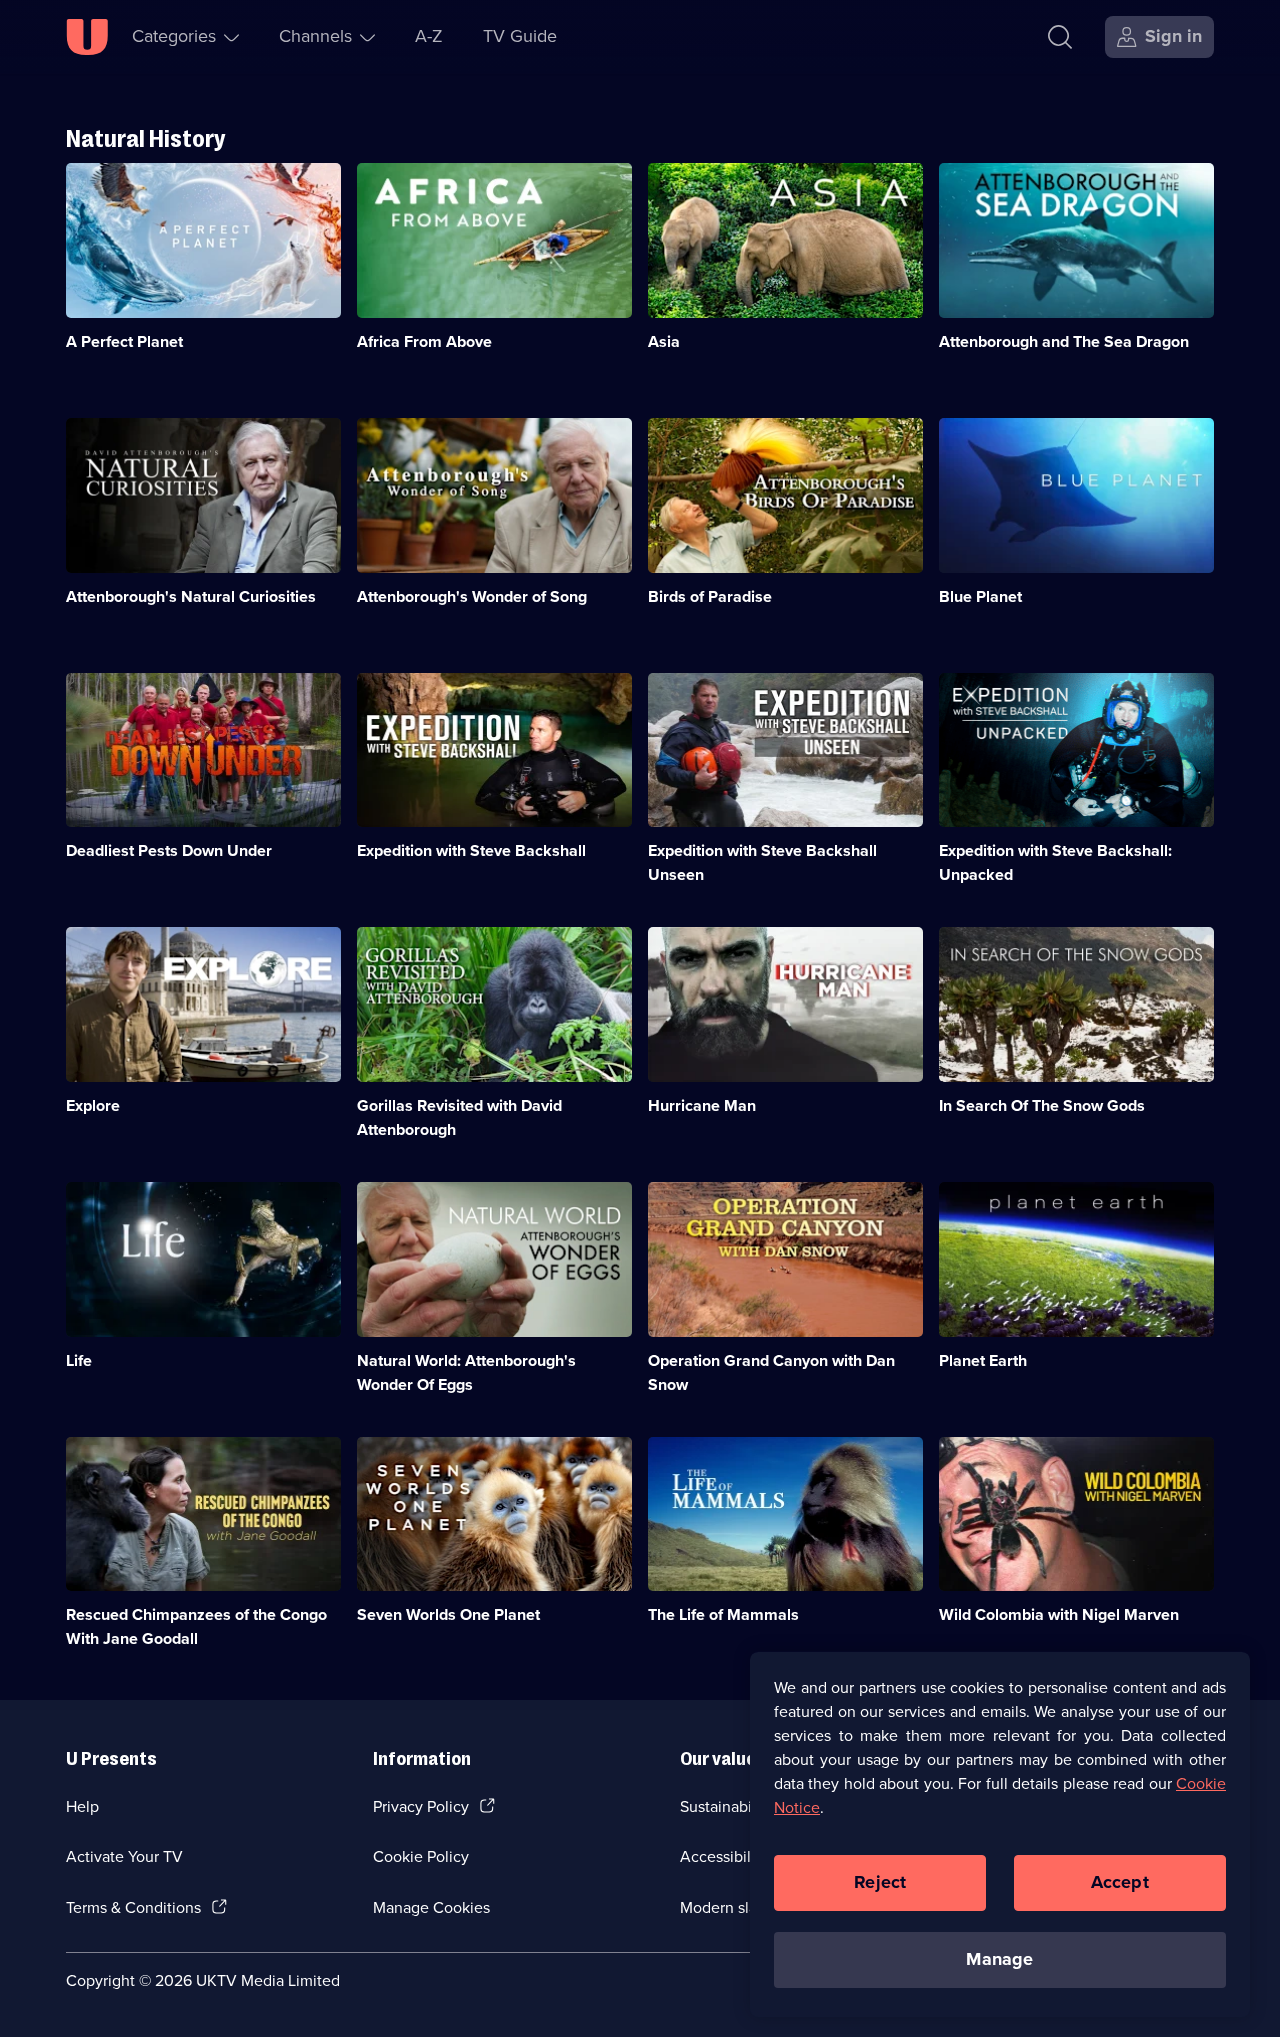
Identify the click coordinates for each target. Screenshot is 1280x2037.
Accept (1120, 1882)
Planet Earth (983, 1360)
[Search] (1060, 37)
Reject (880, 1882)
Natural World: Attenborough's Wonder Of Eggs (466, 1372)
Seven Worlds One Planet (448, 1614)
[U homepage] (87, 37)
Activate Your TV (124, 1856)
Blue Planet (980, 596)
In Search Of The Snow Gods (1042, 1105)
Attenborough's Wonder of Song (472, 596)
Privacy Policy (421, 1806)
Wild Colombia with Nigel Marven (1059, 1614)
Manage (999, 1959)
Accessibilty (722, 1856)
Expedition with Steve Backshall (471, 850)
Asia (664, 341)
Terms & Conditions (133, 1907)
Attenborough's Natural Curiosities (191, 596)
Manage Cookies (431, 1907)
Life (79, 1360)
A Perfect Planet (124, 341)
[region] (1000, 1834)
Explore (93, 1105)
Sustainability (726, 1806)
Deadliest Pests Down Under (169, 850)
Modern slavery (733, 1907)
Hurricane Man (702, 1105)
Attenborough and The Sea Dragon (1064, 341)
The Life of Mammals (723, 1614)
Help (82, 1806)
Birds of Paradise (710, 596)
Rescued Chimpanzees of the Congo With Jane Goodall (196, 1626)
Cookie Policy (421, 1856)
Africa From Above (424, 341)
